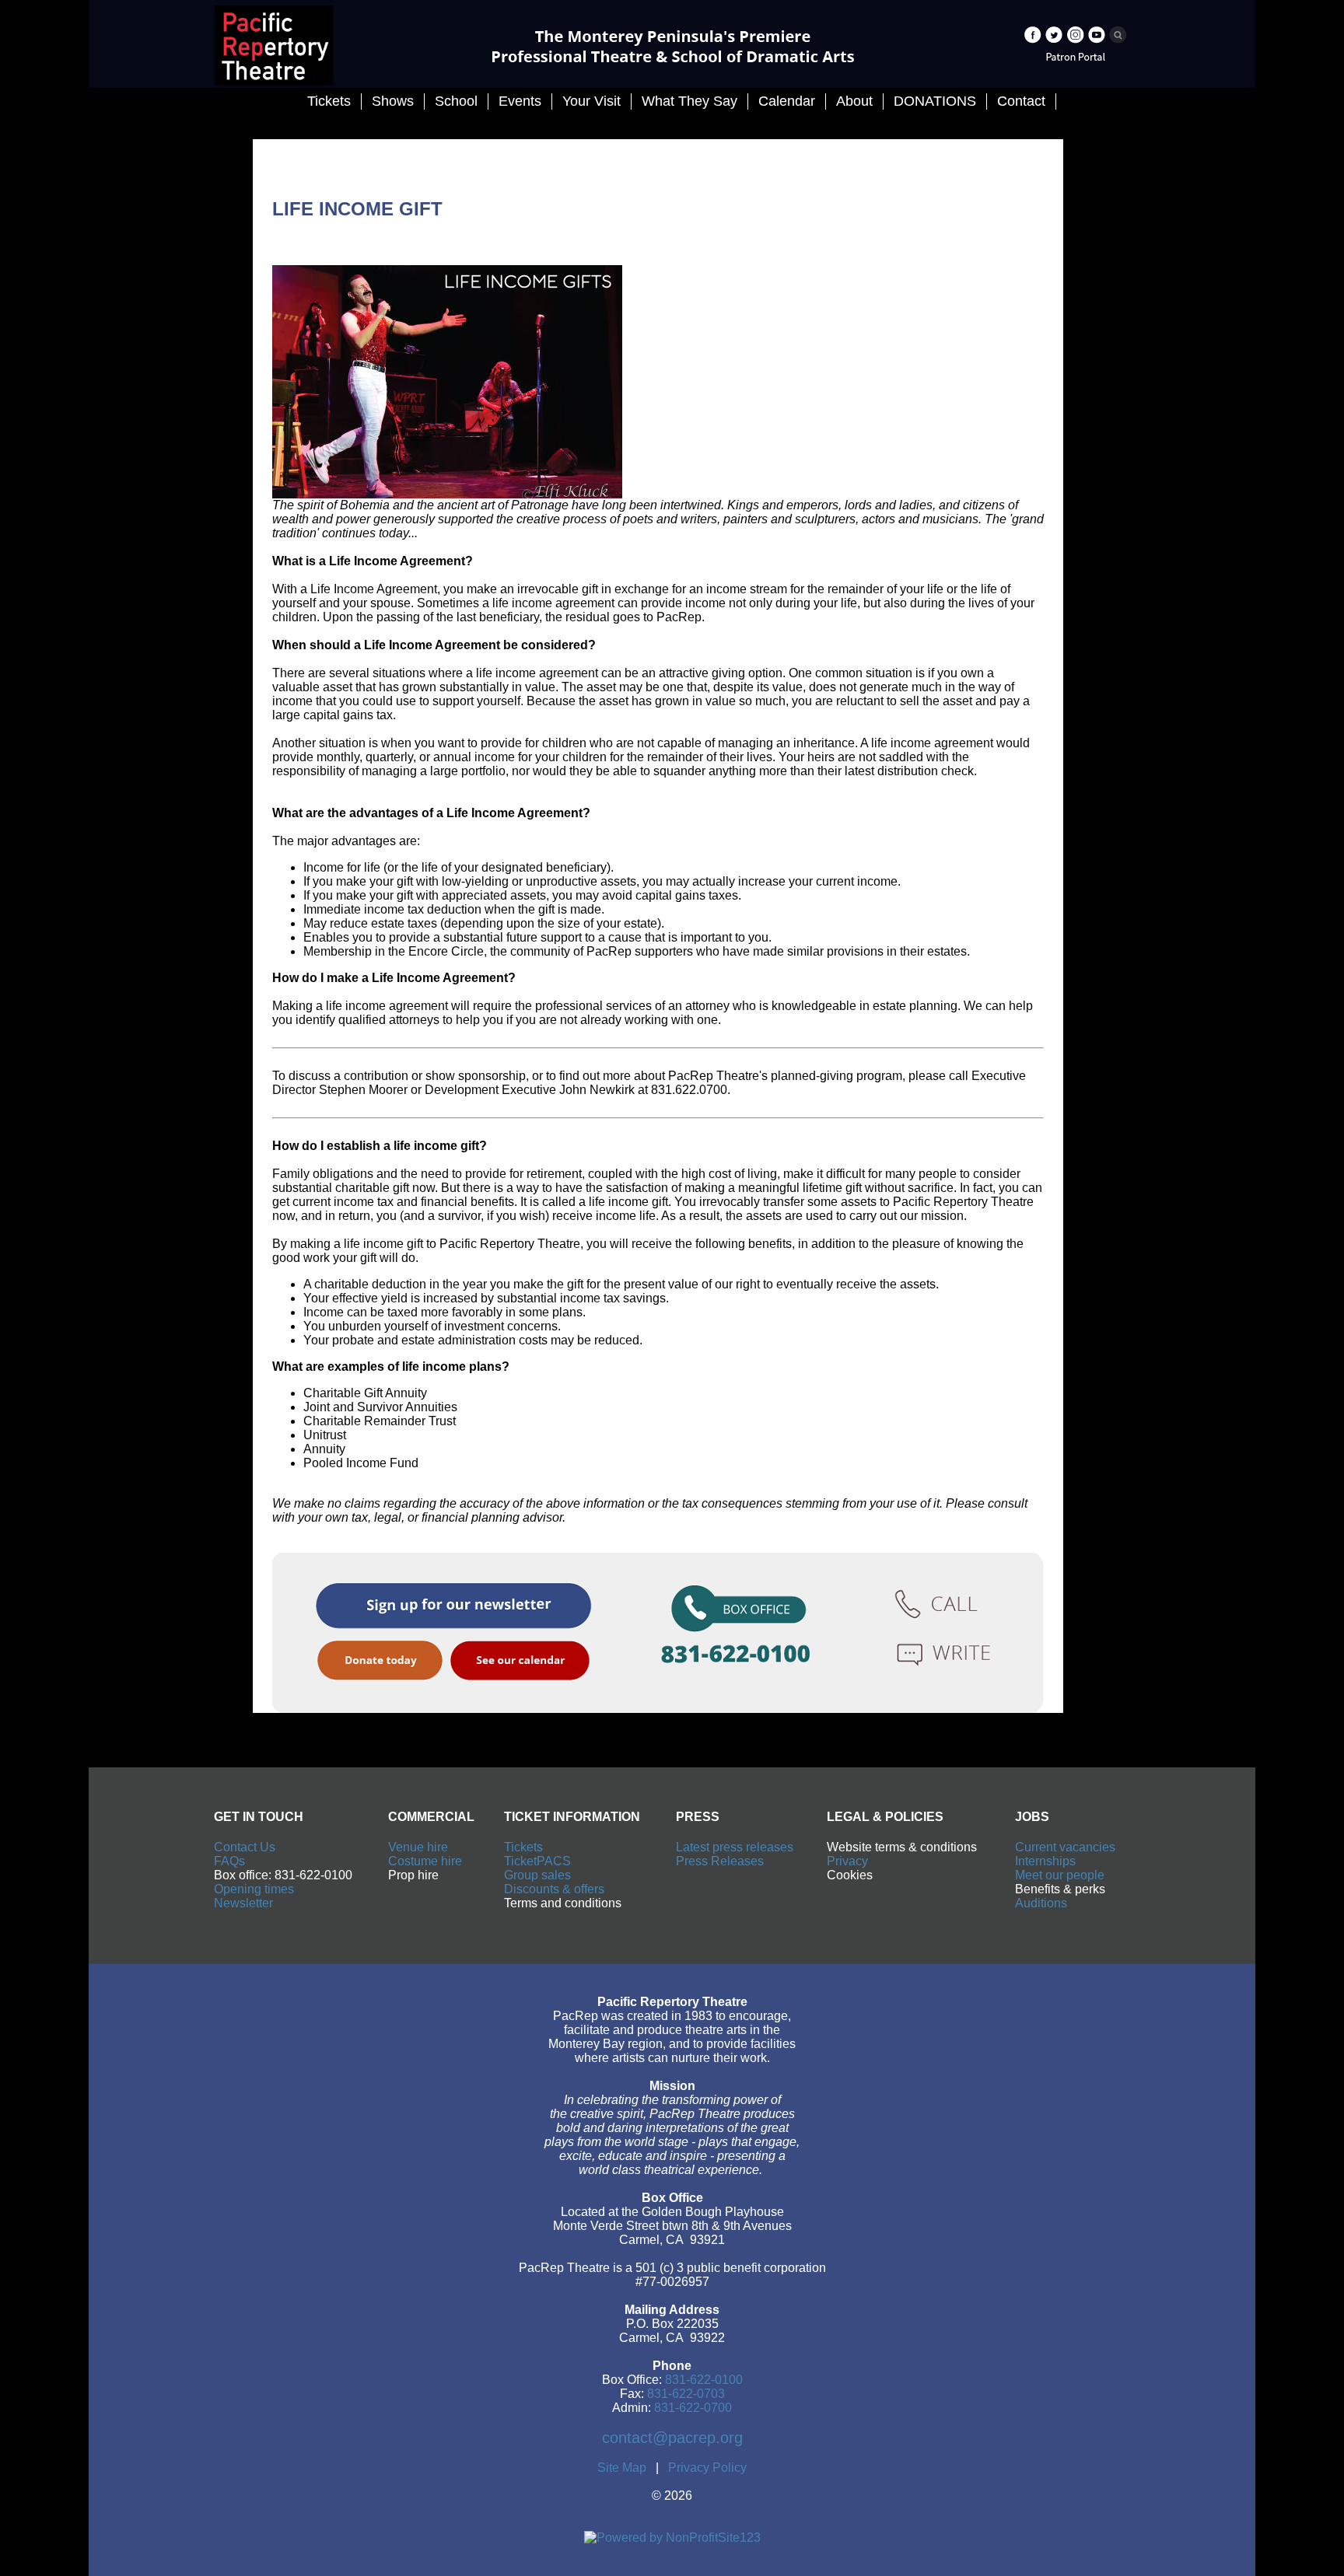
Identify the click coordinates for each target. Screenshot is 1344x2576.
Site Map (622, 2468)
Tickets (523, 1847)
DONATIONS (935, 101)
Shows (393, 101)
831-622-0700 (693, 2408)
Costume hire (425, 1861)
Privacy (847, 1861)
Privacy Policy (707, 2468)
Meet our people (1060, 1875)
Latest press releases (735, 1847)
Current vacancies (1065, 1847)
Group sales (537, 1875)
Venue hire (418, 1847)
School (456, 101)
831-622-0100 (704, 2380)
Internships (1045, 1861)
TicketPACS (537, 1861)
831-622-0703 (686, 2394)
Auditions (1041, 1903)
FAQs (229, 1861)
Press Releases (720, 1861)
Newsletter (243, 1903)
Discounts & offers (554, 1889)
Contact (1021, 101)
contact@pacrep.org (672, 2438)
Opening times (254, 1889)
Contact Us (245, 1847)
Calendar (787, 101)
